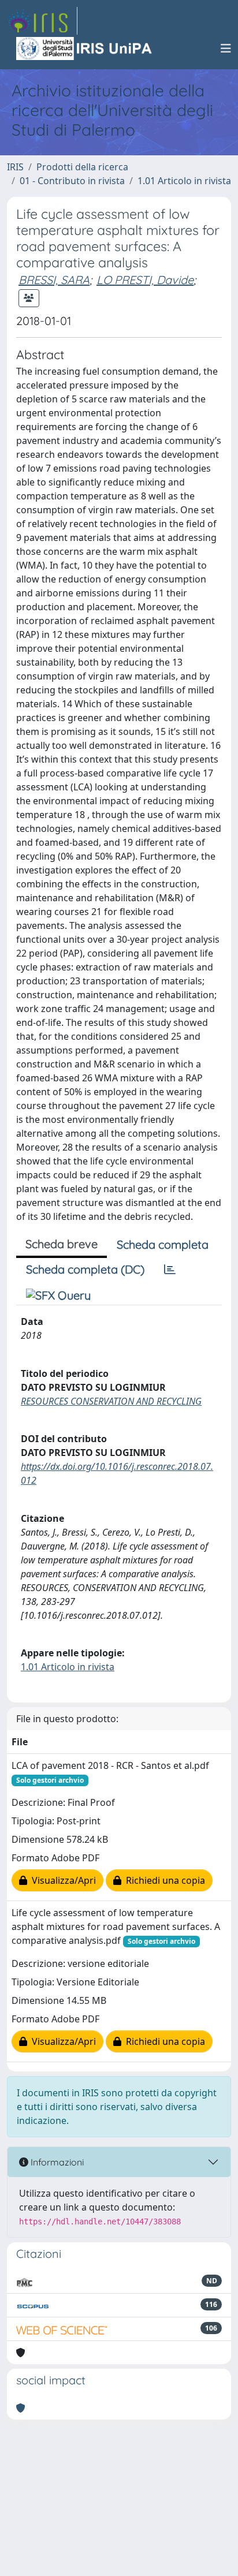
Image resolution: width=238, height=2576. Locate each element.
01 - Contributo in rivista (72, 181)
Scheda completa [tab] (163, 1244)
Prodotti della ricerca (82, 167)
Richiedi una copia (163, 1880)
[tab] (170, 1270)
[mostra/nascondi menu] (226, 48)
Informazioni (56, 2162)
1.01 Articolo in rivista (184, 181)
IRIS (15, 167)
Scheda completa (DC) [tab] (85, 1269)
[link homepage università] (85, 48)
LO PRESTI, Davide (145, 280)
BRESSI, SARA (54, 280)
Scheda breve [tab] (62, 1244)
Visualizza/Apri (62, 1880)
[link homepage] (42, 21)
